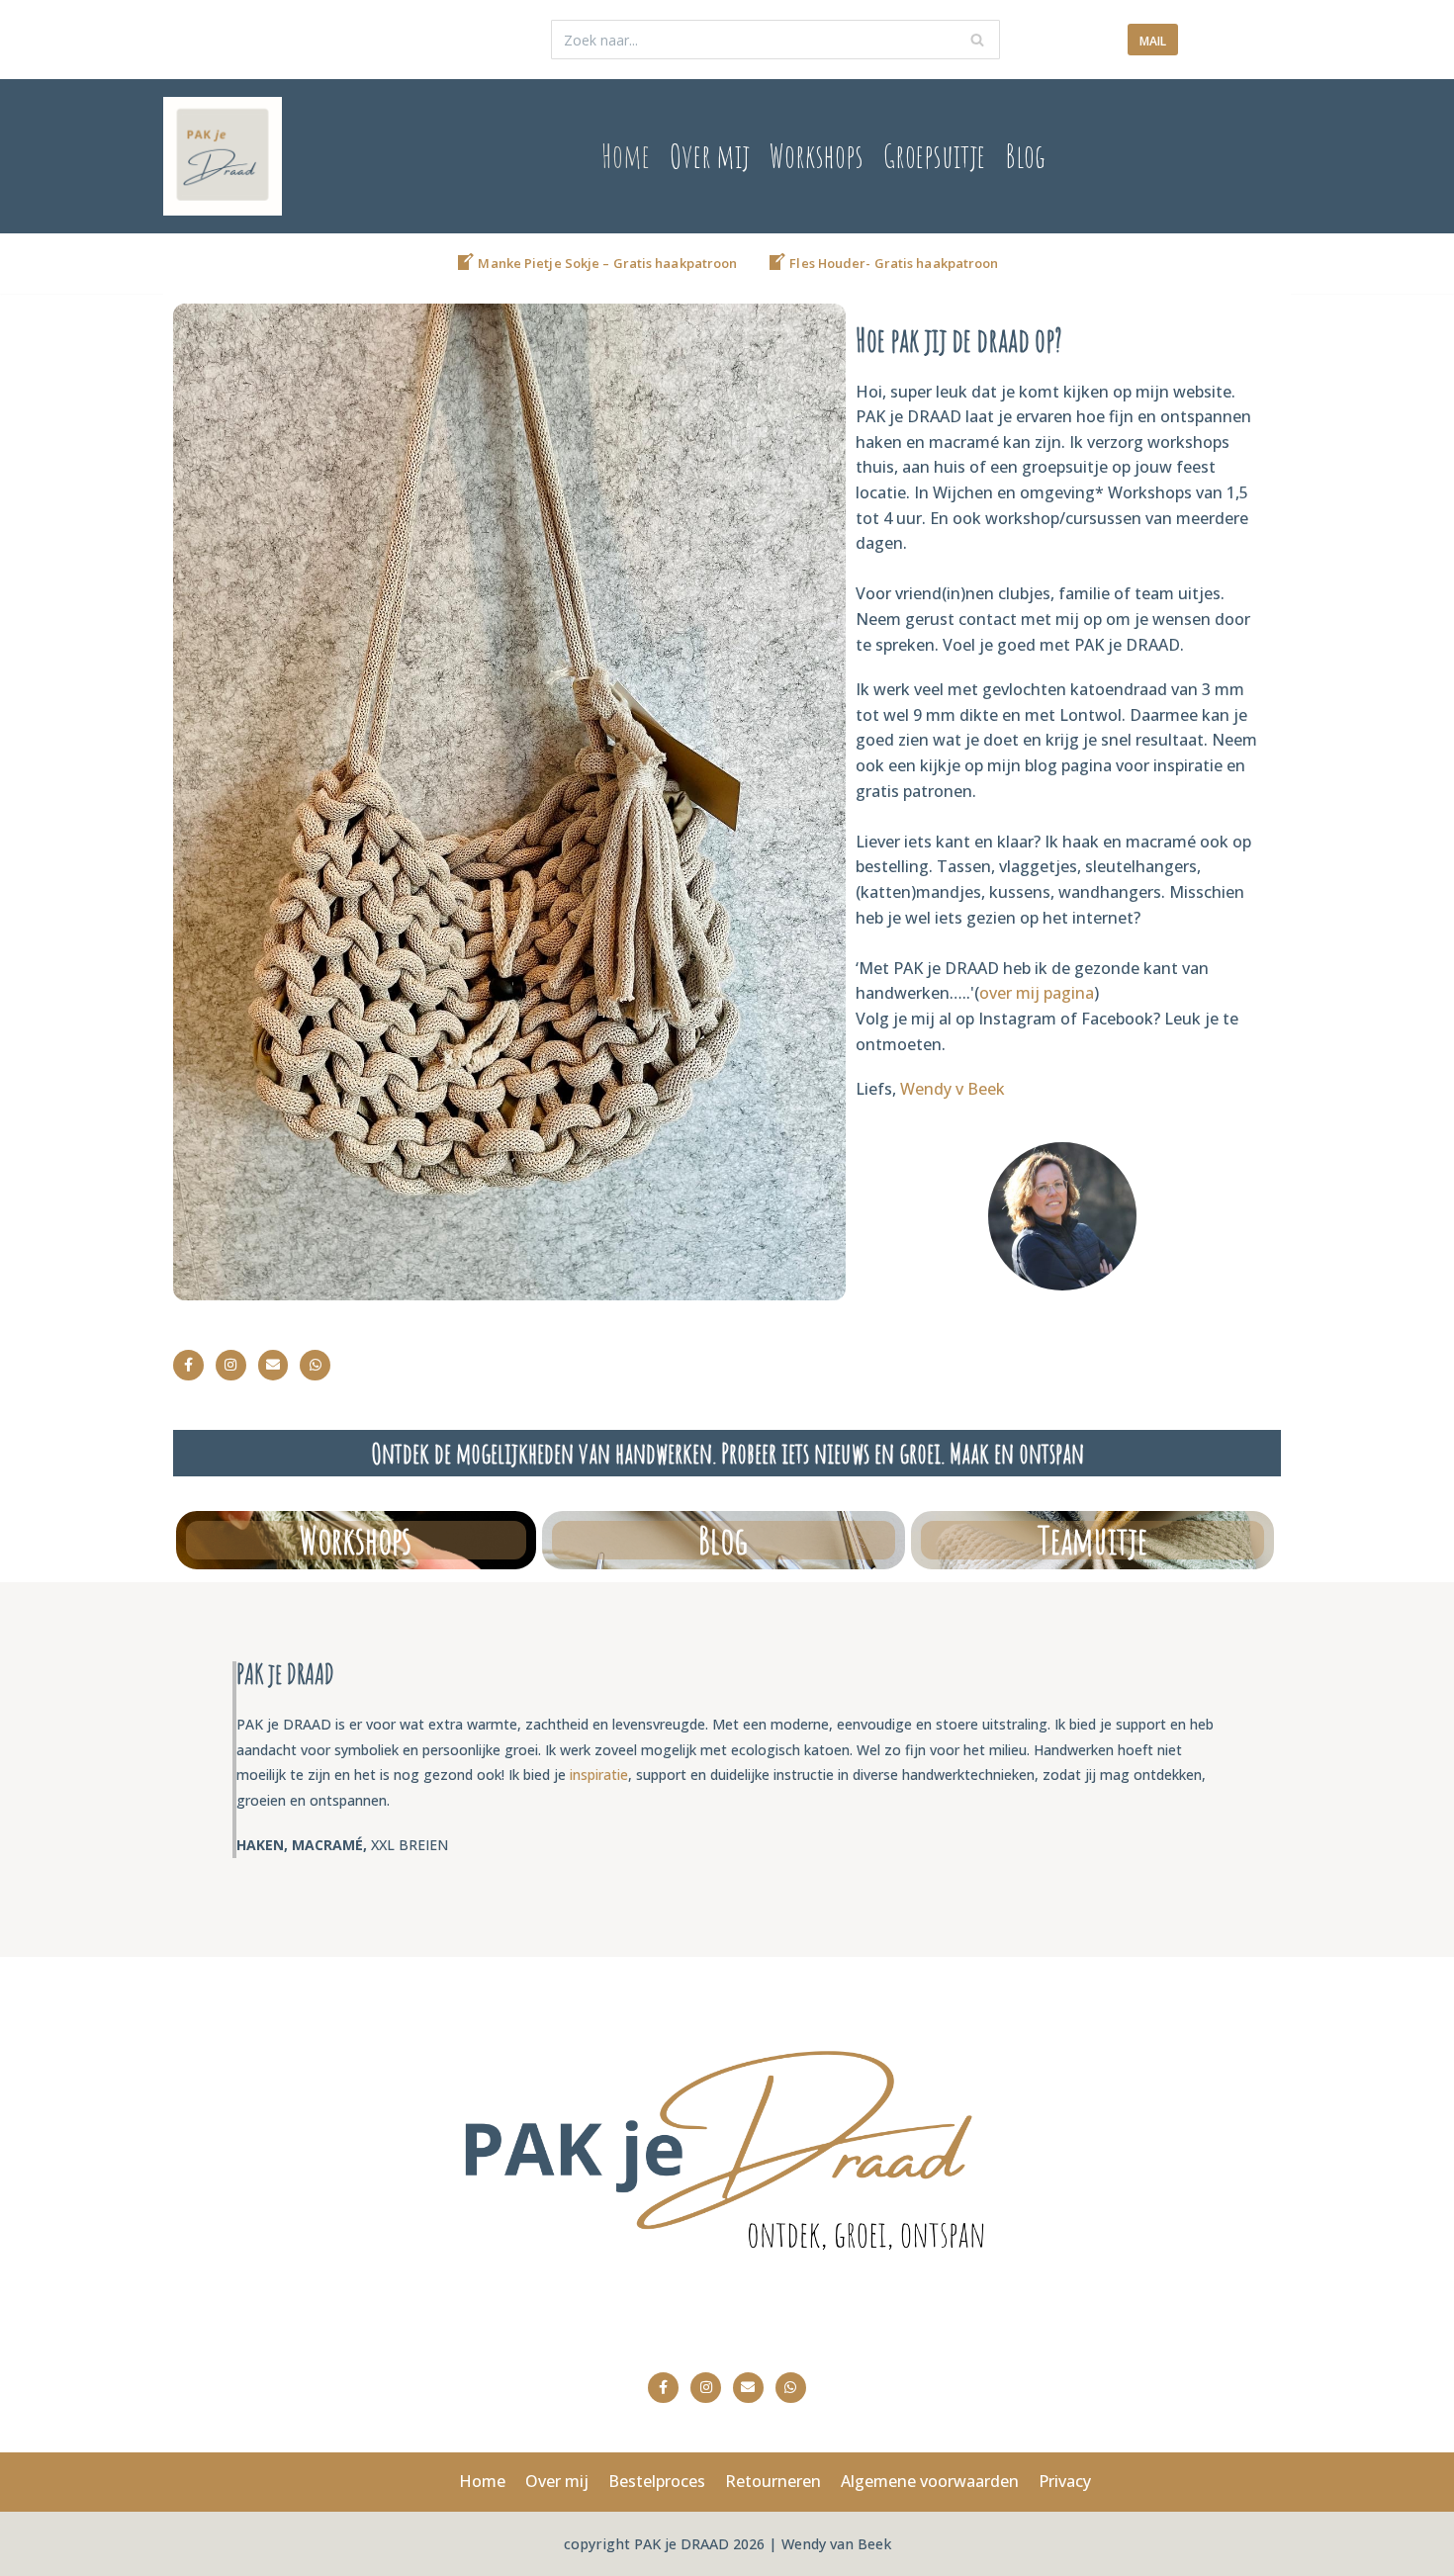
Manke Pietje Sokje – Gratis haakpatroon (607, 263)
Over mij (710, 156)
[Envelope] (273, 1365)
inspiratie (599, 1775)
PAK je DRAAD (683, 2544)
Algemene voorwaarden (930, 2481)
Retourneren (773, 2481)
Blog (1025, 156)
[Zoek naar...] (775, 40)
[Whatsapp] (315, 1365)
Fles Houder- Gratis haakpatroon (894, 263)
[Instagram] (231, 1365)
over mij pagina (1037, 993)
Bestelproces (657, 2481)
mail (1153, 41)
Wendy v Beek (953, 1089)
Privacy (1065, 2481)
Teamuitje (1092, 1540)
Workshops (817, 156)
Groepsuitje (934, 156)
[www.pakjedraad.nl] (223, 156)
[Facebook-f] (188, 1365)
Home (626, 156)
